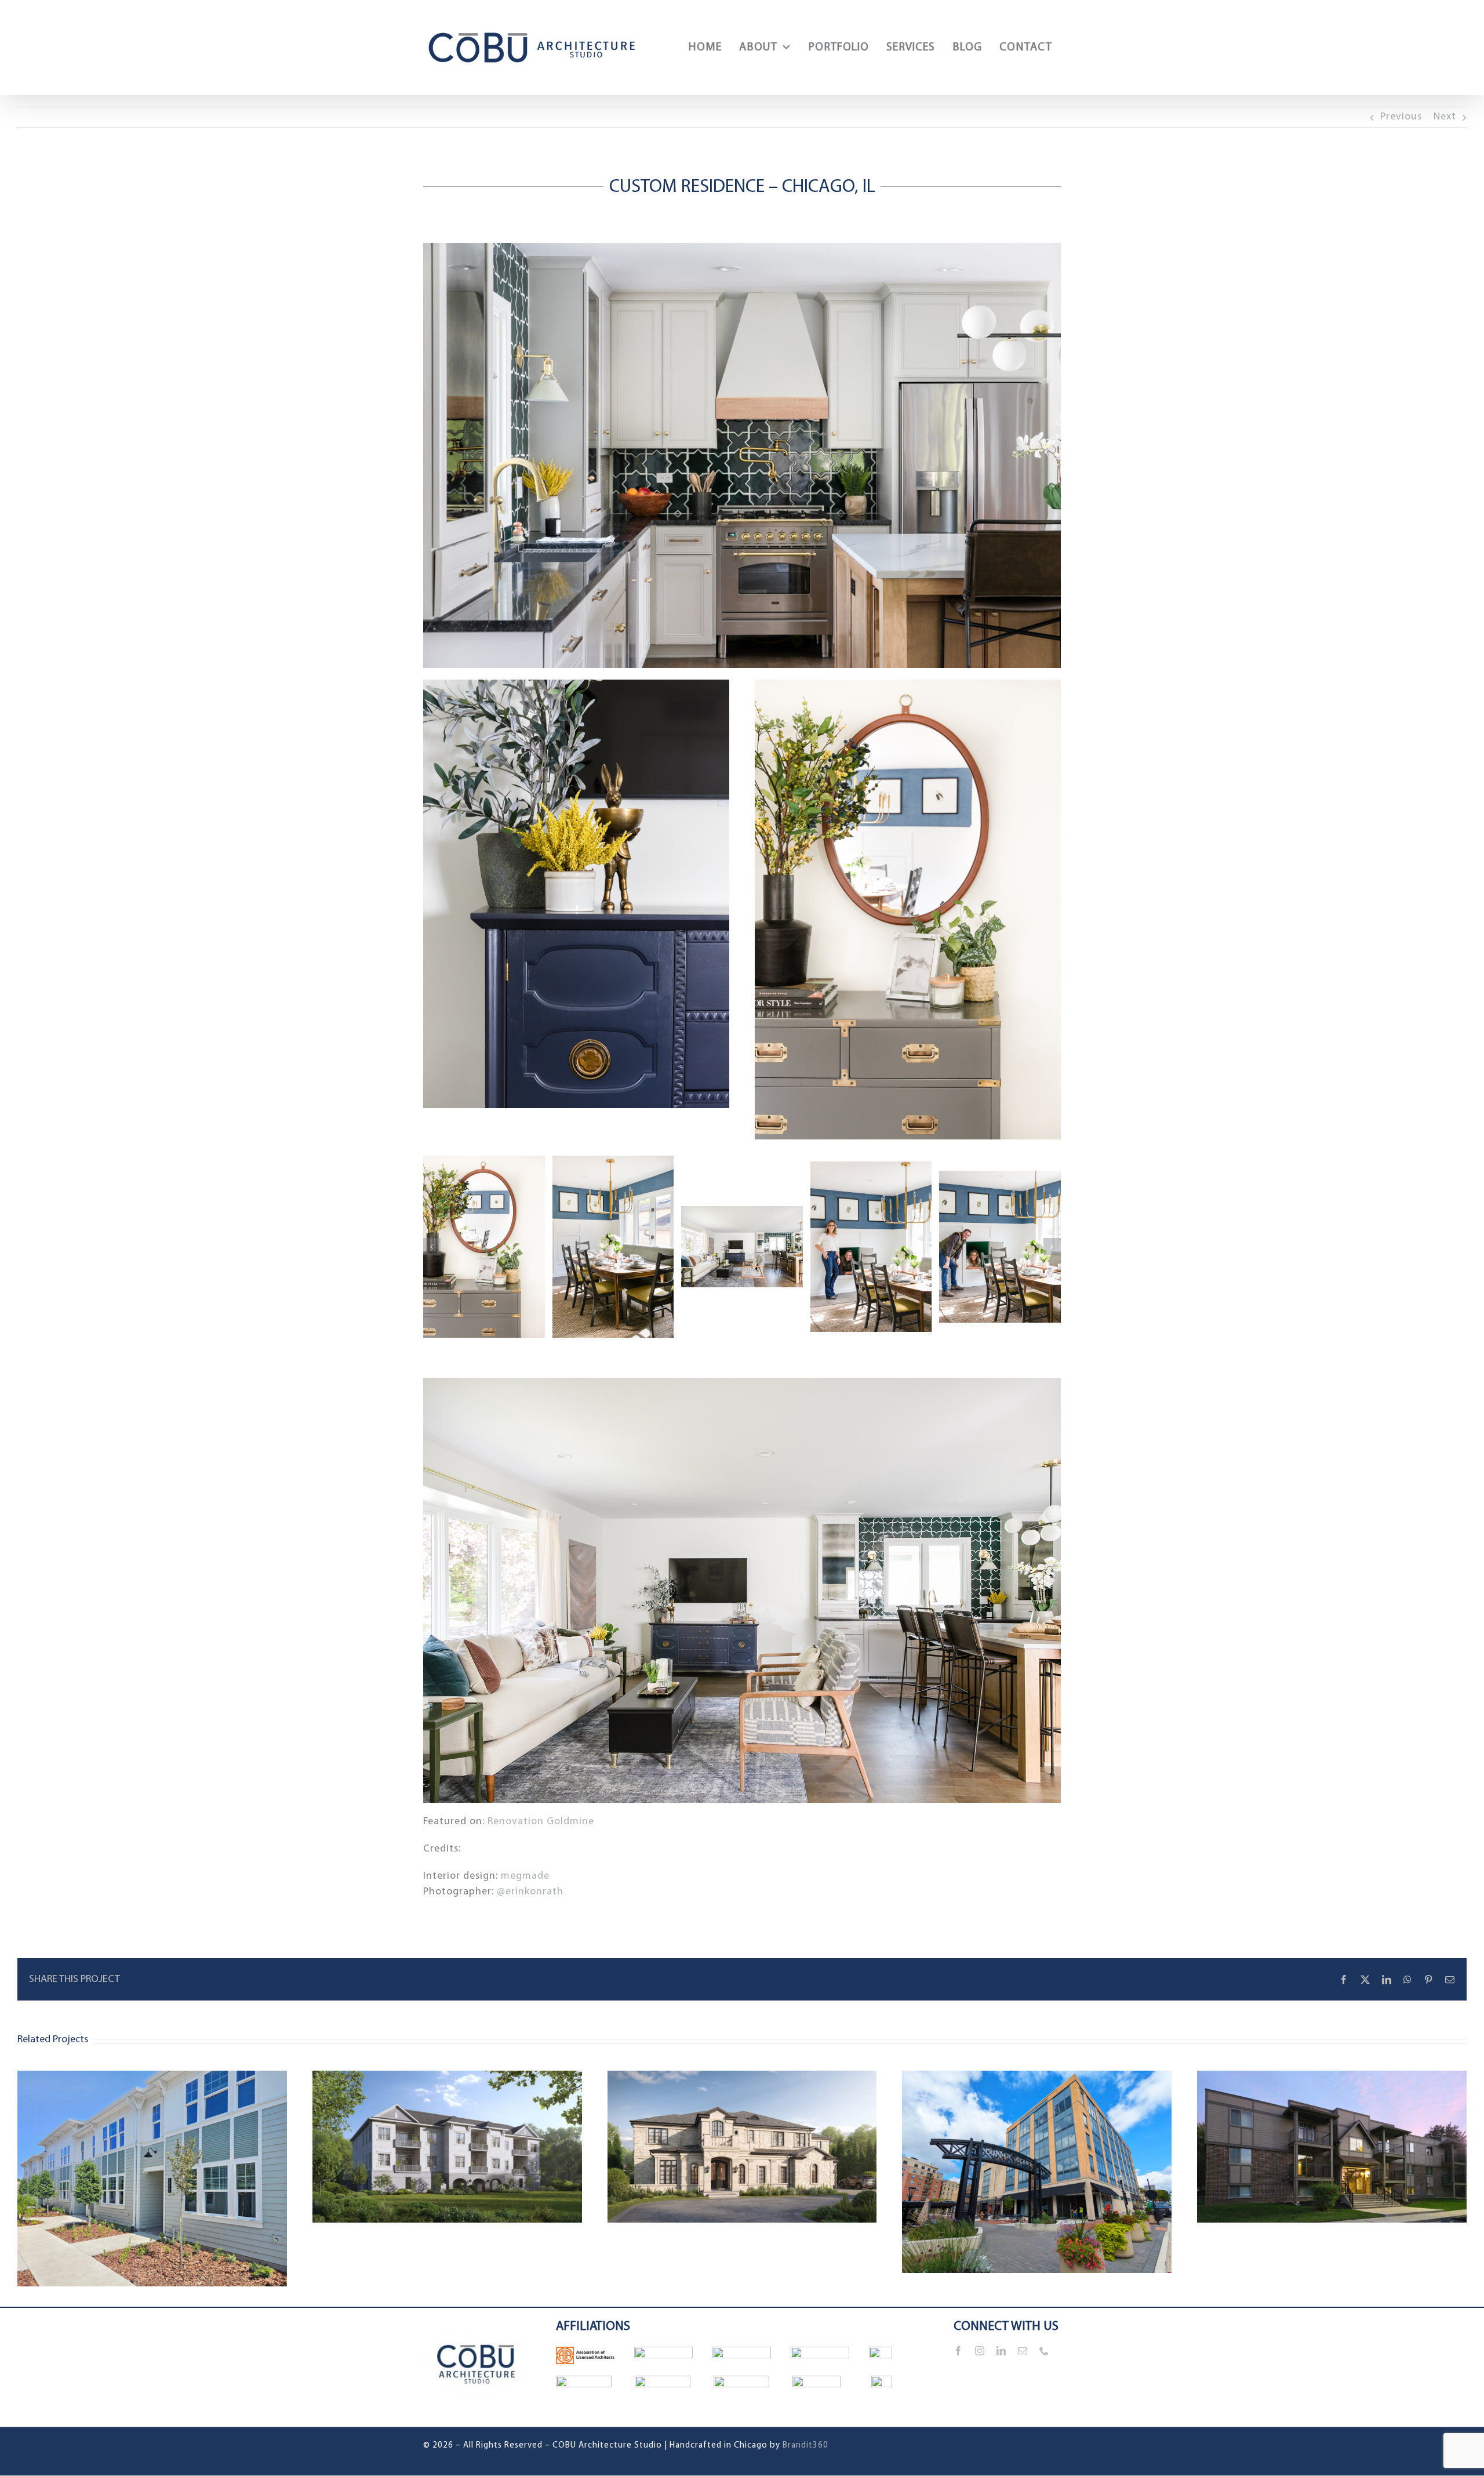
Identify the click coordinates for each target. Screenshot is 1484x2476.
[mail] (1023, 2351)
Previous (1401, 117)
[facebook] (959, 2351)
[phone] (1044, 2351)
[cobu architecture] (477, 2313)
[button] (432, 1247)
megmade (525, 1876)
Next (1445, 117)
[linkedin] (1001, 2351)
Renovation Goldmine (541, 1822)
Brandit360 (805, 2446)
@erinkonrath (530, 1892)
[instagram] (980, 2351)
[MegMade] (484, 1247)
